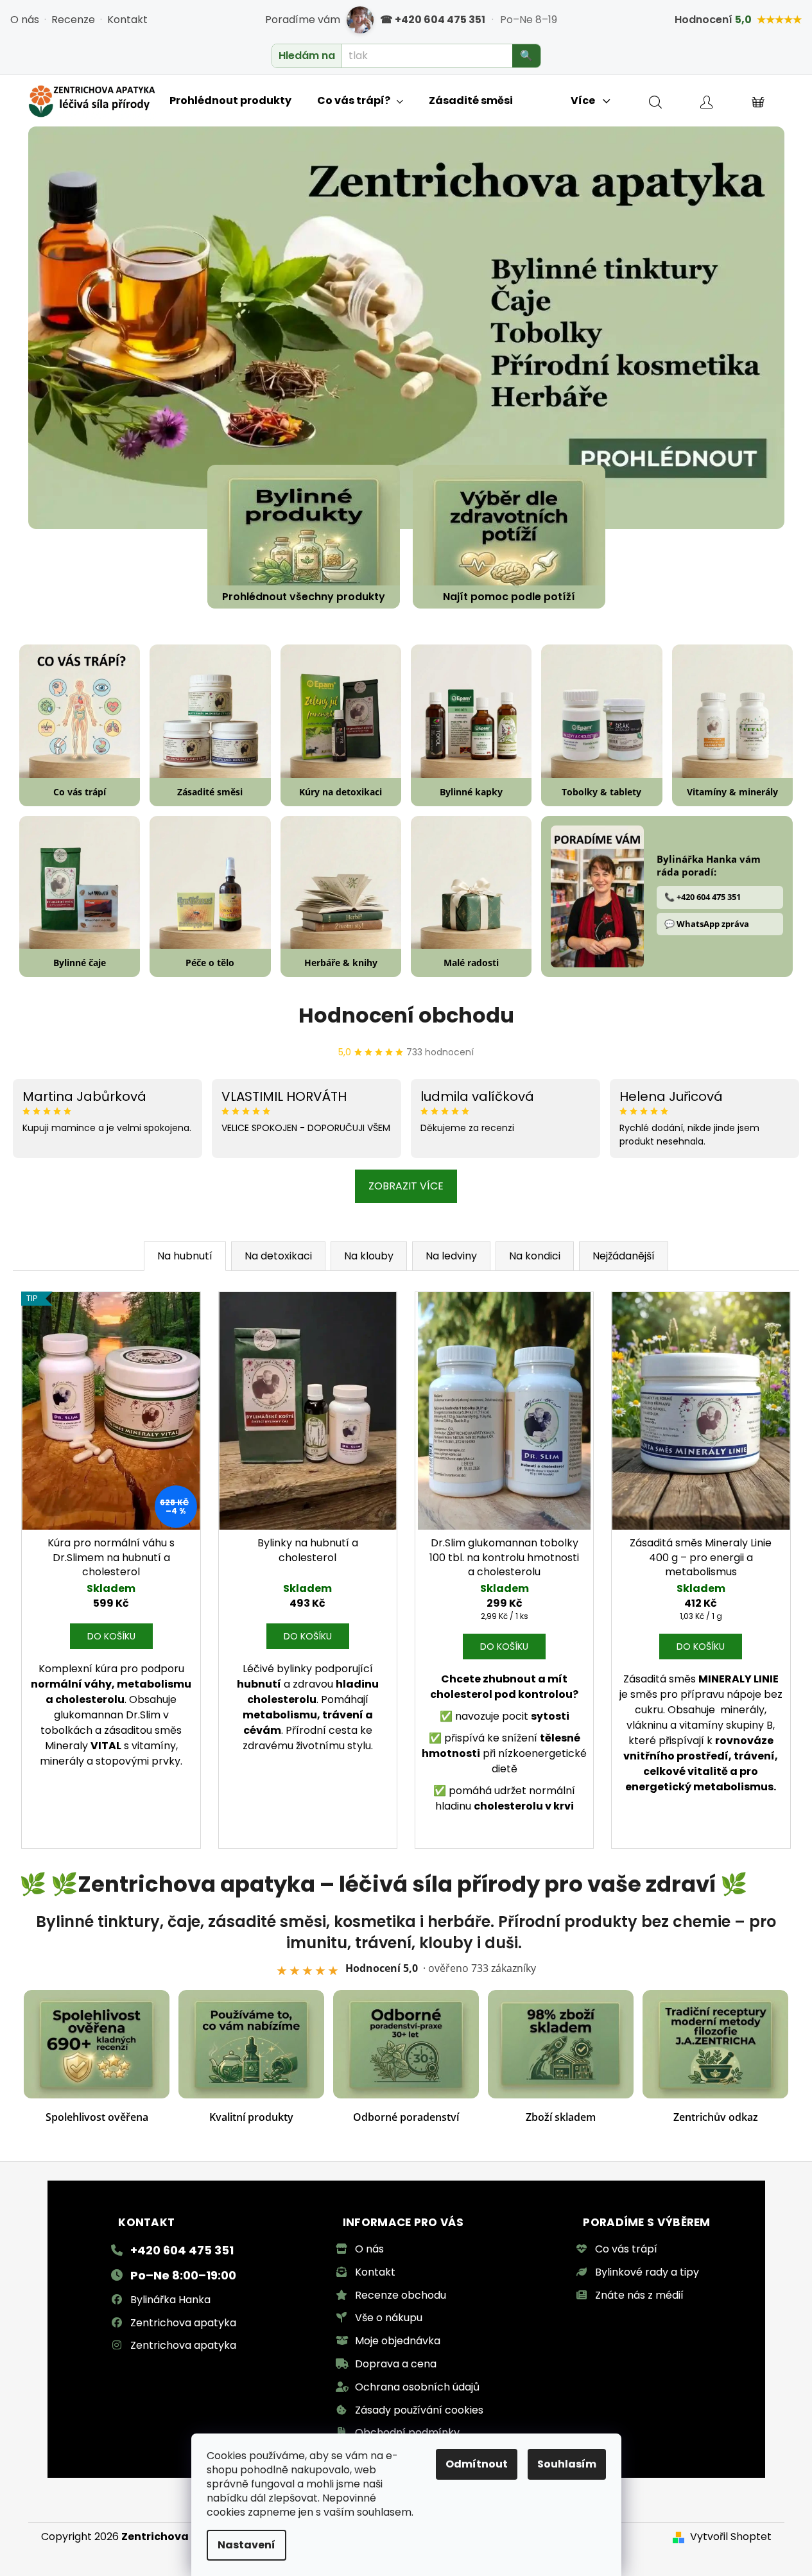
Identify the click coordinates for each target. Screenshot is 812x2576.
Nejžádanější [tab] (624, 1256)
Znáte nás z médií (639, 2295)
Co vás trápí (626, 2249)
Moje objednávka (398, 2341)
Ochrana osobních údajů (417, 2387)
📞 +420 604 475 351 (703, 897)
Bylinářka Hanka (170, 2300)
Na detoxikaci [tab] (278, 1256)
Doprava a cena (396, 2364)
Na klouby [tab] (369, 1256)
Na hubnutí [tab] (185, 1256)
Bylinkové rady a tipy (647, 2272)
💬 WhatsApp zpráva (707, 924)
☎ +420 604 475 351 (433, 20)
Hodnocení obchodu (406, 1015)
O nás (25, 20)
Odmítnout (477, 2464)
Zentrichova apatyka (183, 2323)
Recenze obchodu (401, 2295)
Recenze (73, 20)
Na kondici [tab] (535, 1256)
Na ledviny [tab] (451, 1256)
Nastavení (246, 2545)
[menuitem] (230, 101)
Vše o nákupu (389, 2318)
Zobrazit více (406, 1186)
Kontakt (127, 20)
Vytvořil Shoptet (731, 2537)
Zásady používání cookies (419, 2410)
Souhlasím (567, 2464)
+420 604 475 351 (182, 2250)
